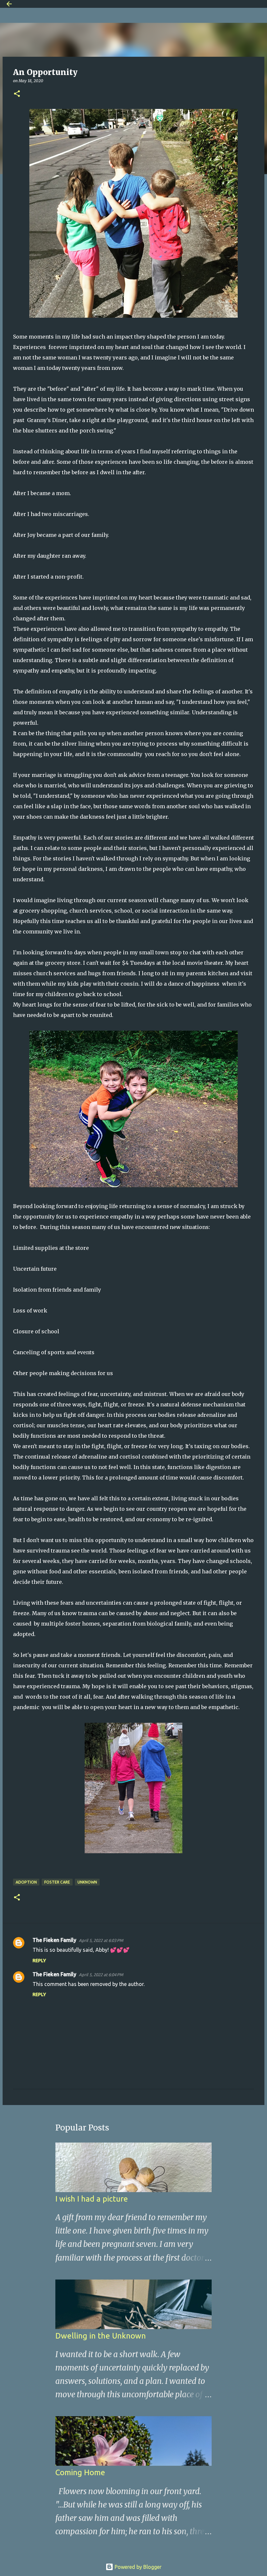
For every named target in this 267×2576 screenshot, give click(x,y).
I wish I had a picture (92, 2199)
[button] (17, 94)
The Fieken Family (54, 1940)
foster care (57, 1882)
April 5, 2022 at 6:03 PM (101, 1940)
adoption (26, 1882)
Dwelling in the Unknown (101, 2336)
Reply (39, 1961)
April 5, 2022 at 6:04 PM (101, 1975)
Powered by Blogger (137, 2567)
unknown (87, 1882)
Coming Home (80, 2472)
